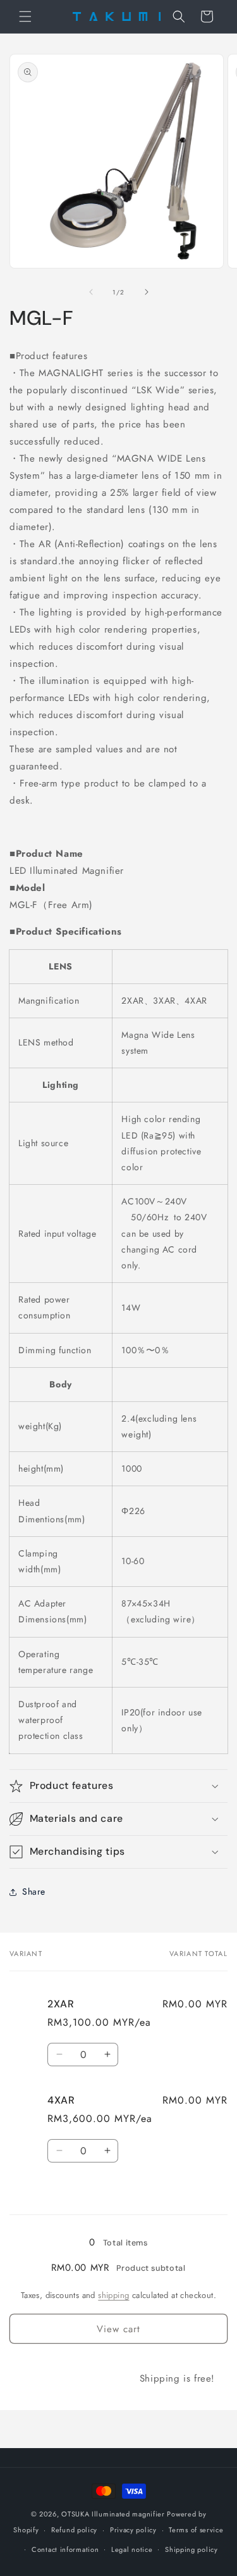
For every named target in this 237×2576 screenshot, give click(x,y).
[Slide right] (147, 292)
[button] (25, 16)
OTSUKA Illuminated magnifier (113, 2514)
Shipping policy (191, 2549)
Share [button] (34, 1891)
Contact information (65, 2549)
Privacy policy (133, 2530)
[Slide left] (91, 292)
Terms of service (196, 2530)
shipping (113, 2295)
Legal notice (132, 2549)
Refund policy (74, 2530)
